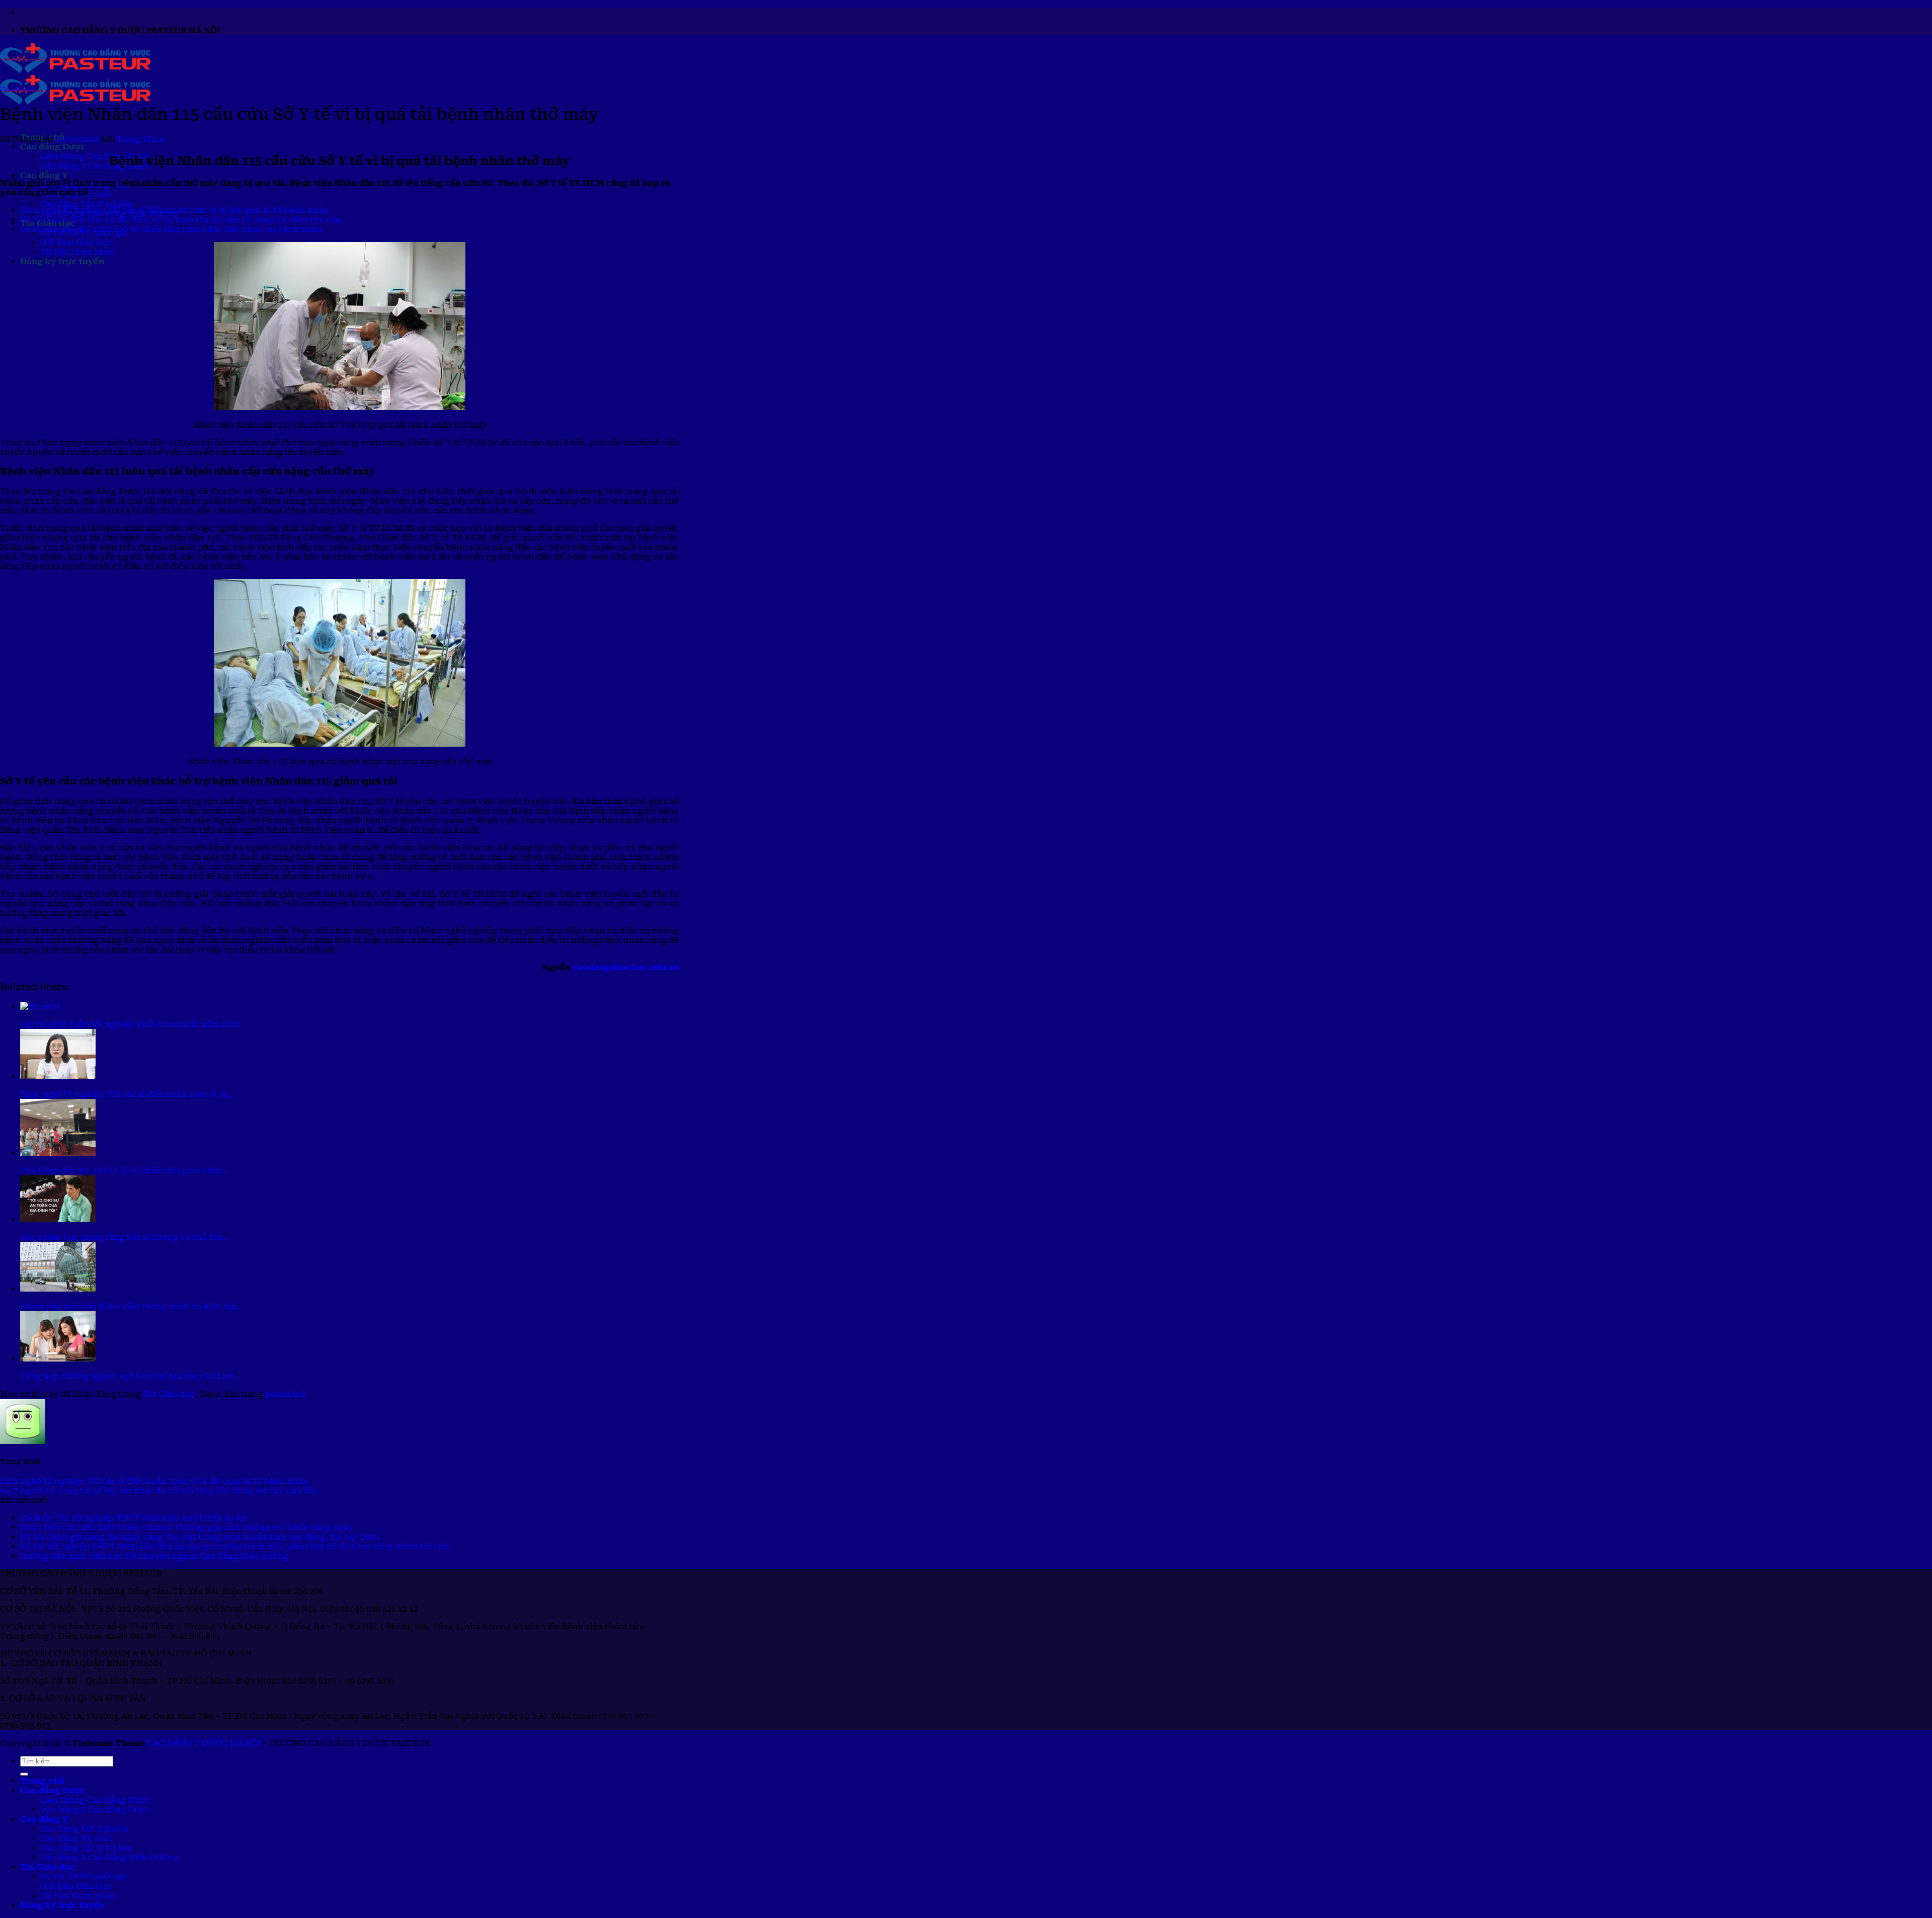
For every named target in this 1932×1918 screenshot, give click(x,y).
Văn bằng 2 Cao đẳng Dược (95, 166)
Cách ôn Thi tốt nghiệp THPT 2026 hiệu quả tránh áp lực (134, 1518)
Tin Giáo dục (18, 89)
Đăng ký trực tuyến (62, 261)
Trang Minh (141, 139)
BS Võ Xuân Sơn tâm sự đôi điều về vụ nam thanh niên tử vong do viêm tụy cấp (180, 220)
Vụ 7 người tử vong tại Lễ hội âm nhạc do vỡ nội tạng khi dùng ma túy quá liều (159, 1491)
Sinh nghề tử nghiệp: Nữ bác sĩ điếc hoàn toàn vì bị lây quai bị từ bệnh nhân (174, 210)
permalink (286, 1394)
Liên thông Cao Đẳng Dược (95, 156)
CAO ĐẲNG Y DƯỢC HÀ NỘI (204, 1743)
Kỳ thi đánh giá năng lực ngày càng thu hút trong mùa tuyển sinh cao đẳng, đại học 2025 (200, 1537)
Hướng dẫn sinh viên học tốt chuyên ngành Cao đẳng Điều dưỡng (154, 1556)
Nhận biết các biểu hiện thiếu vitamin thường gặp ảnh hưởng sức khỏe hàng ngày (187, 1527)
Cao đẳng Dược (53, 147)
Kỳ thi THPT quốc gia (84, 1876)
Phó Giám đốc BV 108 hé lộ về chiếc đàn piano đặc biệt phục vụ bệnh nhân (171, 229)
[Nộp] (24, 1774)
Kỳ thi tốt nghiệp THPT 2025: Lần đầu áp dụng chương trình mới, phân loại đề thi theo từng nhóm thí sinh (236, 1546)
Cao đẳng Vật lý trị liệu (87, 204)
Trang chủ (42, 1781)
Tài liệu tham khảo (78, 252)
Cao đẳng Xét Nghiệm (84, 1829)
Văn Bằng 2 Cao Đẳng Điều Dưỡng (109, 1857)
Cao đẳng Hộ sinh (76, 1838)
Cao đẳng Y (44, 175)
